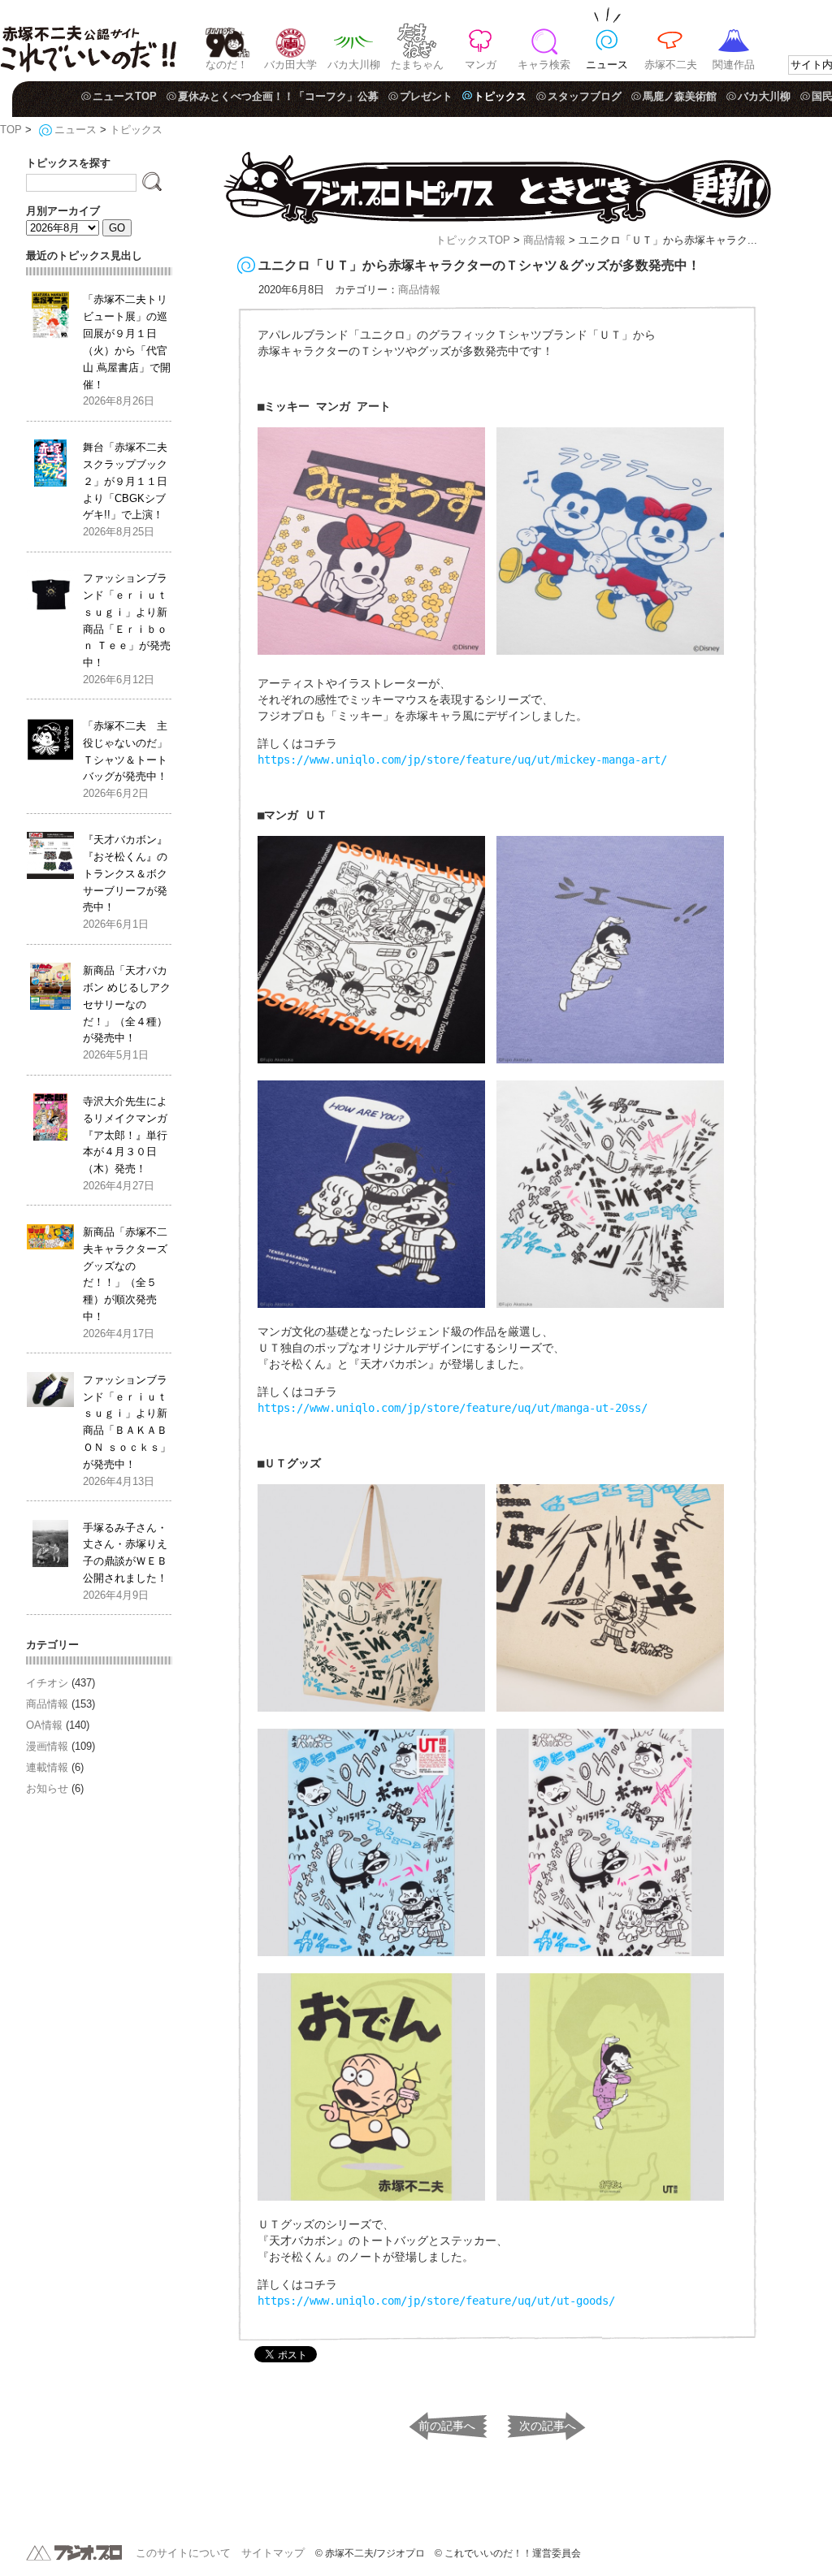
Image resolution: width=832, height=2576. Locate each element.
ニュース (607, 65)
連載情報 (47, 1767)
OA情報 (44, 1725)
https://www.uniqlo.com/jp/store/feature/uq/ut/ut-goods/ (436, 2301)
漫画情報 (47, 1746)
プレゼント (426, 96)
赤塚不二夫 (671, 65)
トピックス (500, 96)
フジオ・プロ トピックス (497, 188)
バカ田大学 (290, 65)
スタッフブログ (585, 96)
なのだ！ (227, 65)
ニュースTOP (125, 96)
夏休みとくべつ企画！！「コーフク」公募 (278, 96)
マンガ (481, 65)
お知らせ (47, 1788)
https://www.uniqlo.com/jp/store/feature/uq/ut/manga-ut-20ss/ (453, 1408)
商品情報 (544, 240)
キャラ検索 (544, 65)
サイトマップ (273, 2553)
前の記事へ (447, 2426)
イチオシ (47, 1683)
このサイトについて (183, 2553)
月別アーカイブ (63, 211)
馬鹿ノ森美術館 (680, 96)
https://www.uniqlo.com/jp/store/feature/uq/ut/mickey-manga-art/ (462, 760)
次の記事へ (548, 2426)
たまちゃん (417, 65)
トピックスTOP (473, 240)
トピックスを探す (68, 163)
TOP (11, 130)
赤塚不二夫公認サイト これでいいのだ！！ (88, 41)
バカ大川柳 (354, 65)
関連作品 (734, 65)
